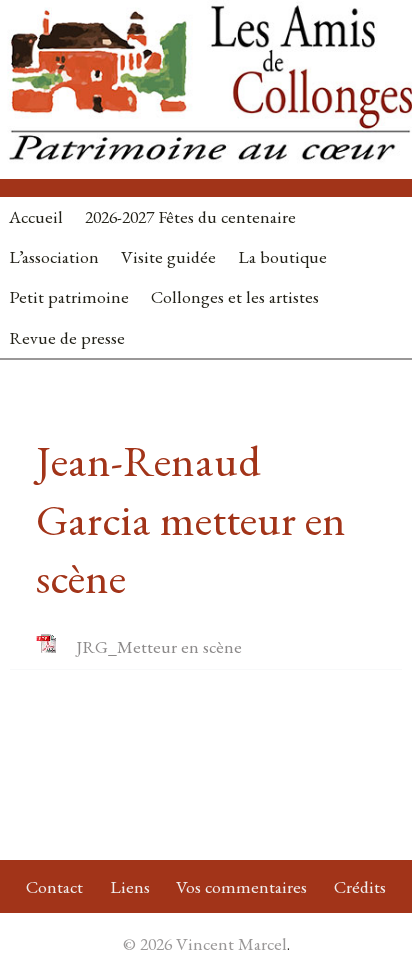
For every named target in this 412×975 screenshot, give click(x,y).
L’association (54, 256)
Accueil (36, 216)
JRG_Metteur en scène (159, 646)
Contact (54, 886)
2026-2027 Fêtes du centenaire (190, 216)
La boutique (282, 256)
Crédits (360, 886)
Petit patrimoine (69, 296)
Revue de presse (67, 337)
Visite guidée (168, 256)
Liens (130, 886)
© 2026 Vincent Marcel (205, 943)
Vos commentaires (241, 886)
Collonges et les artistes (235, 296)
